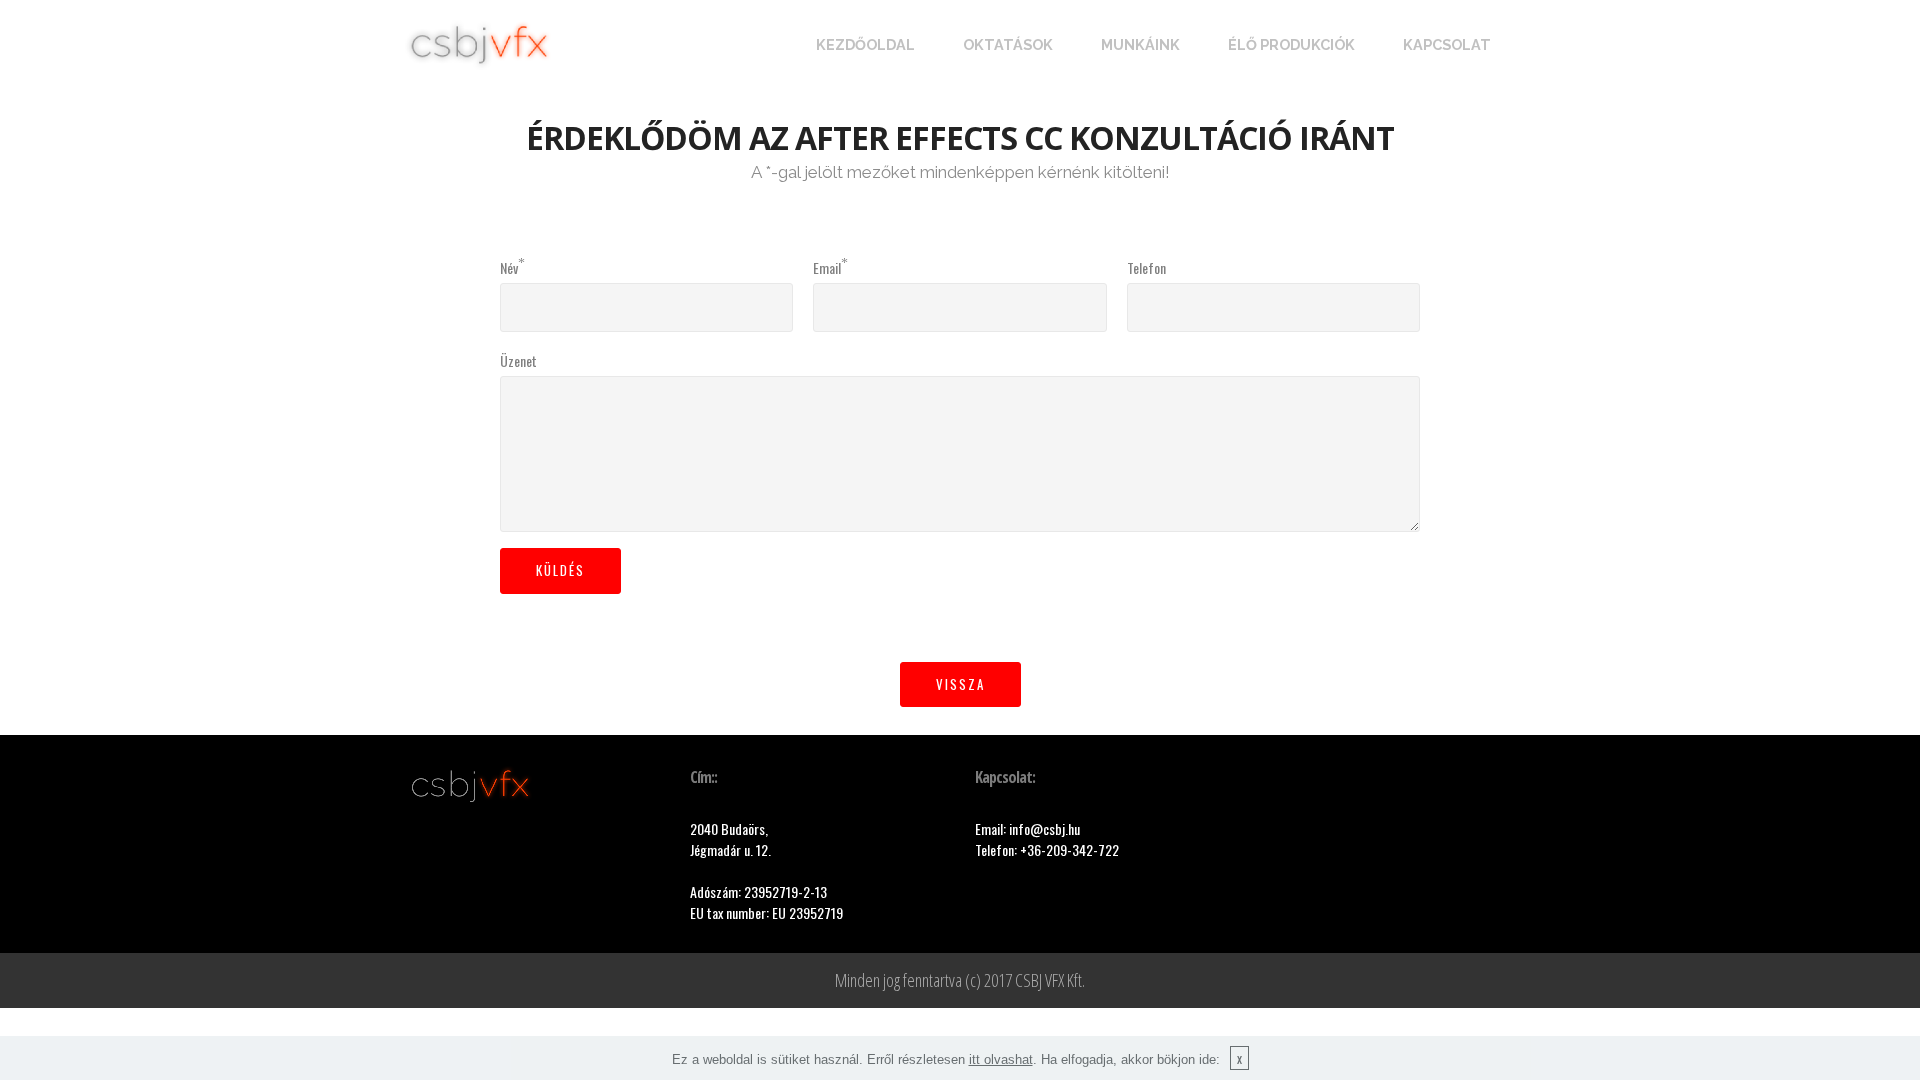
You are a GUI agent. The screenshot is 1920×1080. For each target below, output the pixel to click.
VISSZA (960, 684)
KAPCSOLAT (1447, 44)
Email (827, 267)
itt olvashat (1001, 1059)
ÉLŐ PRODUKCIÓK (1291, 44)
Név (509, 267)
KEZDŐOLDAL (865, 44)
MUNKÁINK (1140, 44)
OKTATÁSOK (1008, 44)
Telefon (1146, 267)
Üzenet (518, 360)
